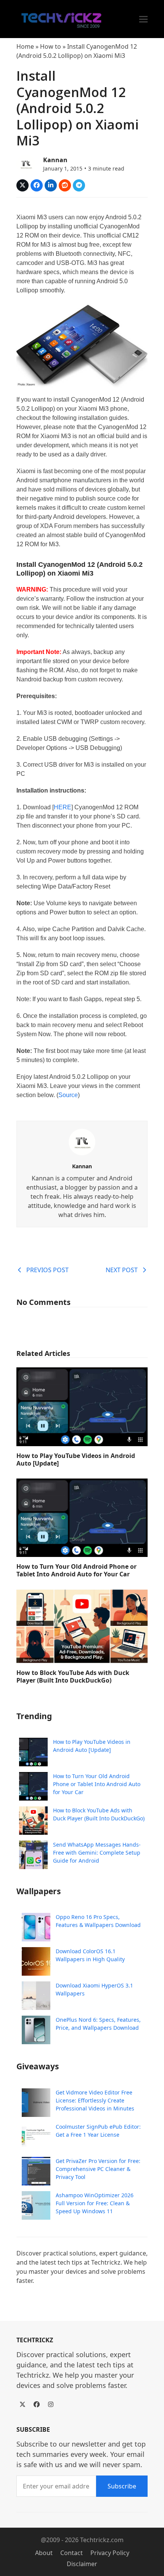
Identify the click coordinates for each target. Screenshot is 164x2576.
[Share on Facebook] (37, 185)
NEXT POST (122, 1270)
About (44, 2553)
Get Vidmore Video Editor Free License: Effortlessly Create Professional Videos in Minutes (95, 2100)
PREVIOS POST (47, 1270)
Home (25, 46)
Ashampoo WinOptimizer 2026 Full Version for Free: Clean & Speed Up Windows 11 (95, 2203)
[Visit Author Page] (82, 1142)
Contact (72, 2553)
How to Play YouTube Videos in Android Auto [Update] (76, 1459)
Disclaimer (82, 2564)
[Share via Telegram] (79, 185)
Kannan (55, 160)
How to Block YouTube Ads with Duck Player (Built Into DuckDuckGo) (73, 1676)
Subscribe (122, 2486)
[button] (143, 19)
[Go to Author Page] (26, 163)
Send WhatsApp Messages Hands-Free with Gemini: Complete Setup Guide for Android (97, 1853)
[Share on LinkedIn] (51, 185)
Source (68, 1095)
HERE (63, 807)
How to (51, 46)
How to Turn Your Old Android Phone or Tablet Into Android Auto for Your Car (76, 1570)
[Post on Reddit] (65, 185)
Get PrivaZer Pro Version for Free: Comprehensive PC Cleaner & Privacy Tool (98, 2169)
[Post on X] (23, 185)
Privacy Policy (110, 2553)
